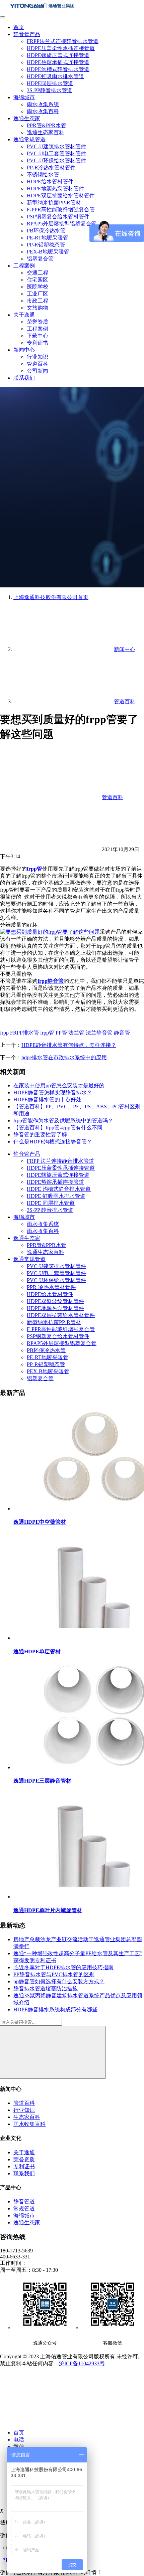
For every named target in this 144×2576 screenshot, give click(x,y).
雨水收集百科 (43, 111)
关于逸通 (24, 315)
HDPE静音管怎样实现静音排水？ (53, 1092)
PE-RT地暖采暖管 (48, 238)
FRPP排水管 (24, 1033)
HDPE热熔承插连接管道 (55, 1182)
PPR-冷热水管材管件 (51, 1287)
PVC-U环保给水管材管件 (56, 160)
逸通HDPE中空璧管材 (40, 1522)
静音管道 (24, 2201)
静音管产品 (27, 34)
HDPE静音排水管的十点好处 (47, 1099)
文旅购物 (38, 308)
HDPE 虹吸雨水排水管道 (56, 1196)
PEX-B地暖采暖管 (48, 252)
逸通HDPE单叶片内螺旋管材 (48, 1910)
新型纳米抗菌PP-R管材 (54, 203)
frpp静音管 (51, 981)
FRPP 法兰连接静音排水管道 (60, 1161)
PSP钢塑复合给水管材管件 (58, 217)
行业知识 (38, 357)
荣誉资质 (38, 322)
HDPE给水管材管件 (50, 181)
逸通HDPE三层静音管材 (42, 1781)
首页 (19, 27)
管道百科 (38, 364)
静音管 (122, 1033)
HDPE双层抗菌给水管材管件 (61, 196)
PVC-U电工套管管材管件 (56, 153)
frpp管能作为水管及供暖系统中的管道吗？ (63, 1121)
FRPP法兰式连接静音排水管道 (63, 41)
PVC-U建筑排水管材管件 (56, 146)
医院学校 (38, 287)
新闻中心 (24, 350)
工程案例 (24, 266)
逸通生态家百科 (46, 132)
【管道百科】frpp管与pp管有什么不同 (58, 1128)
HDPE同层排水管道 (50, 83)
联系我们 (24, 378)
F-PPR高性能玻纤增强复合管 (61, 210)
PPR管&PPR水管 (47, 125)
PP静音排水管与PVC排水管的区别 (54, 1974)
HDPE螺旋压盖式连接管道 (58, 55)
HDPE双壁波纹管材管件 (55, 1301)
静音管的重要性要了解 (40, 1135)
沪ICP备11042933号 (82, 2363)
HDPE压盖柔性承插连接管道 (61, 48)
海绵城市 (24, 97)
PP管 (61, 1033)
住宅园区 (38, 280)
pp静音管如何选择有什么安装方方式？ (59, 1981)
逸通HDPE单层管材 (37, 1651)
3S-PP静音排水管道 (50, 90)
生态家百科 (27, 2117)
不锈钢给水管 (43, 174)
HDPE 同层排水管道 (51, 1203)
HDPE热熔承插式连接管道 (58, 62)
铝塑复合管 (40, 259)
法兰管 (76, 1033)
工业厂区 (38, 294)
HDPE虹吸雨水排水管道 (55, 76)
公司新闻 (38, 371)
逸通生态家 (27, 118)
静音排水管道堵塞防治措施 (46, 1988)
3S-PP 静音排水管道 (50, 1210)
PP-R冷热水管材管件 (51, 167)
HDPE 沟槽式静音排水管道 (59, 1189)
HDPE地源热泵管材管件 (55, 189)
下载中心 (38, 336)
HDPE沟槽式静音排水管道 (58, 69)
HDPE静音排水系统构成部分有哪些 (55, 2009)
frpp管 (34, 869)
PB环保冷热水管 (46, 231)
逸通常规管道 (29, 139)
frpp (4, 1033)
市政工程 (38, 301)
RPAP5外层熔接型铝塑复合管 (62, 224)
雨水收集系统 (43, 104)
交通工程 (38, 273)
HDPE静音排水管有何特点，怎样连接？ (69, 1045)
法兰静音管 (99, 1033)
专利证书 (38, 343)
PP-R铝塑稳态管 (46, 245)
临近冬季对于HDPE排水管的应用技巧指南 (63, 1967)
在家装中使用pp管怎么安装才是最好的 (59, 1085)
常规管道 (24, 2209)
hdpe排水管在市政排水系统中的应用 (64, 1057)
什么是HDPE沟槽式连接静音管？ (53, 1142)
